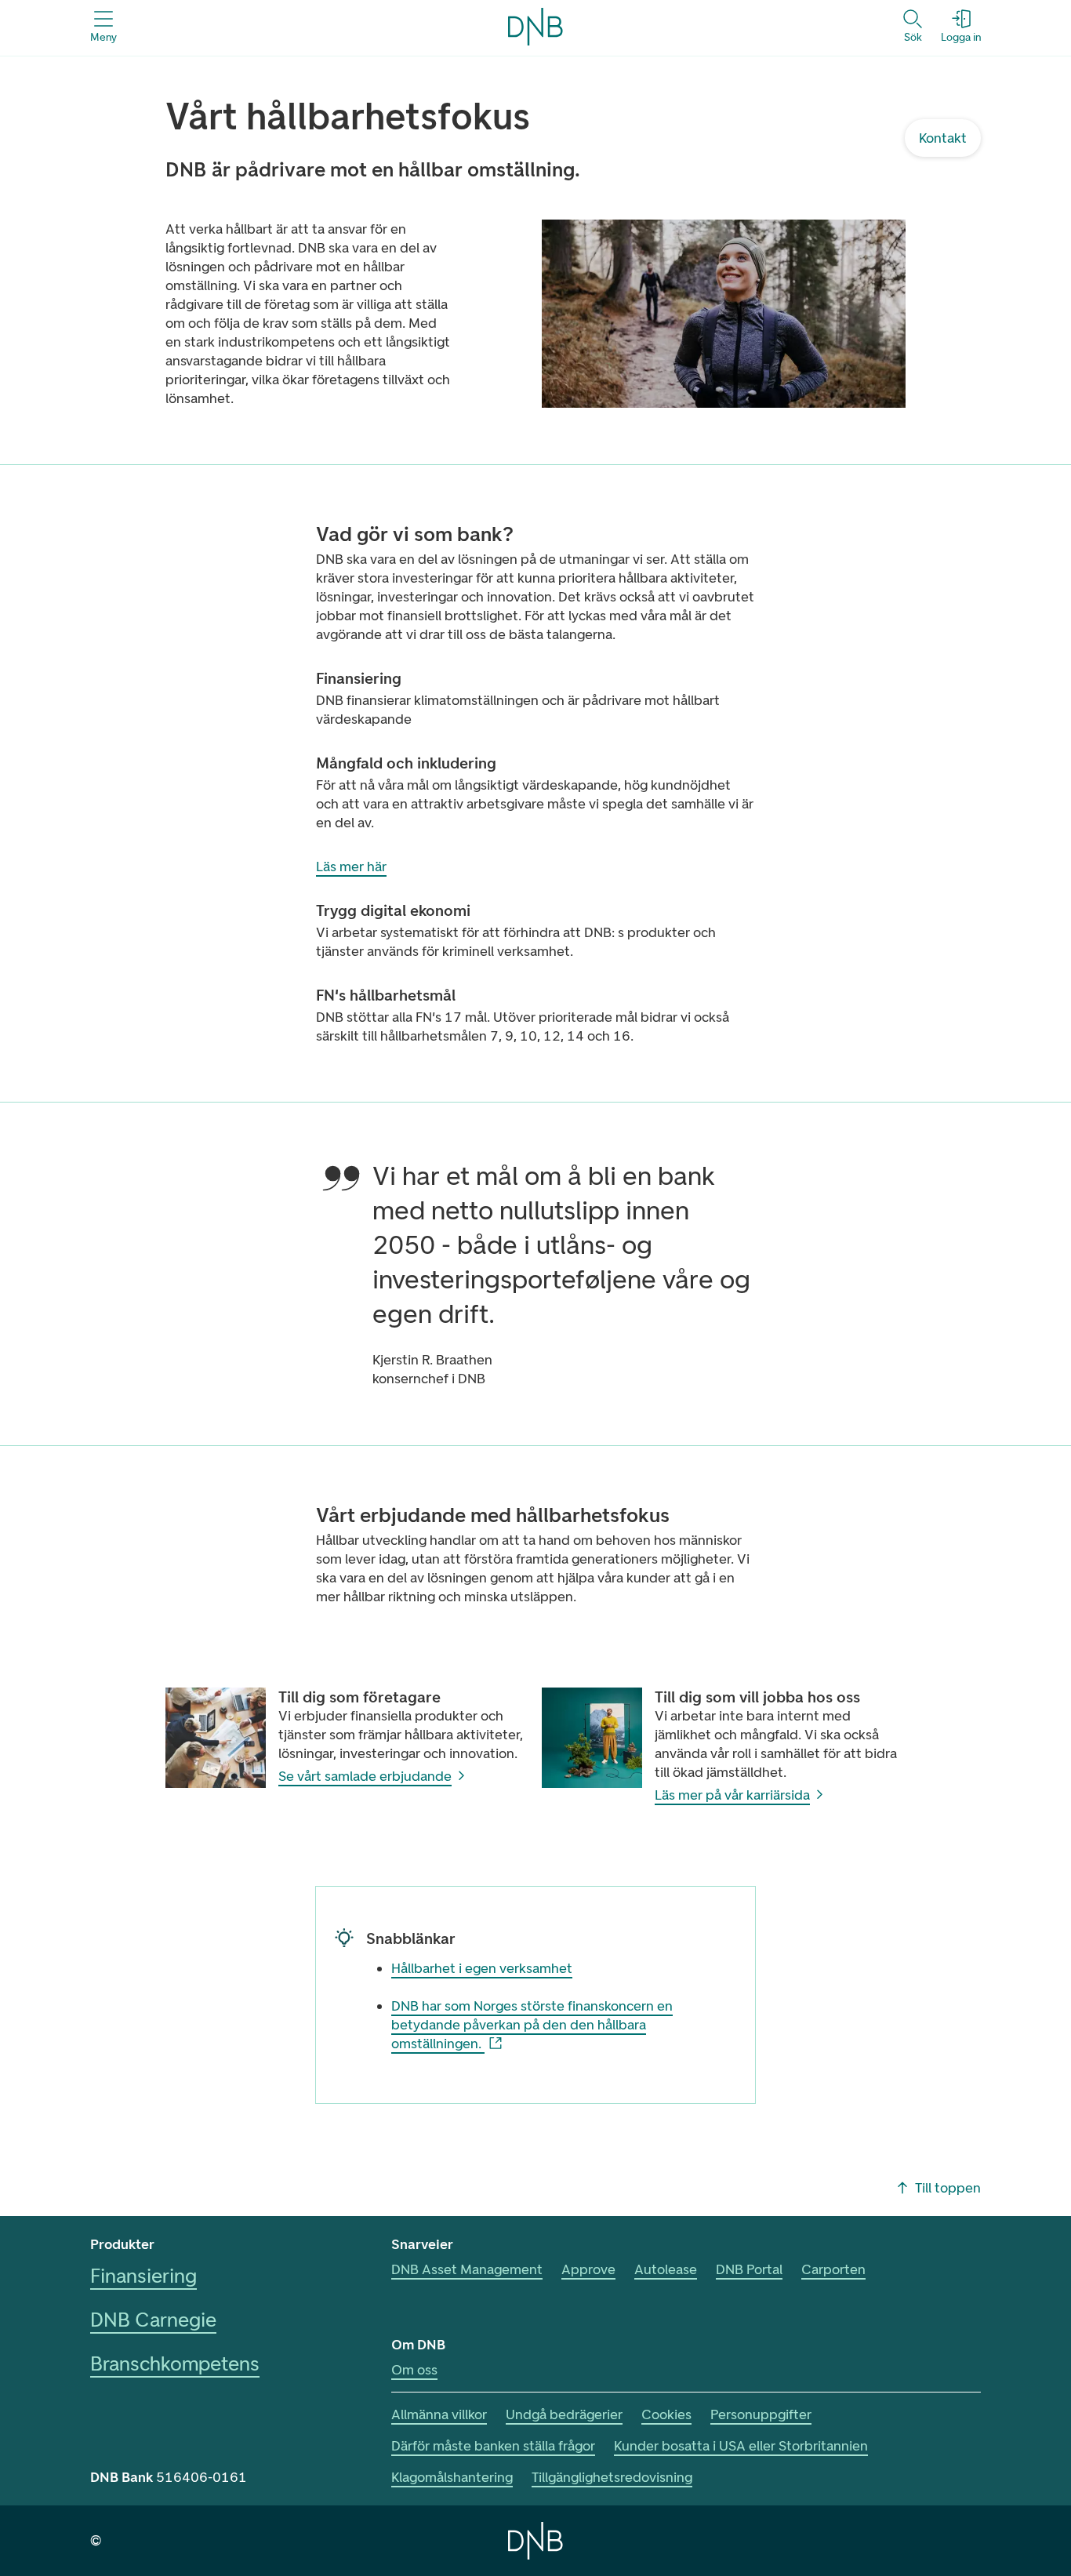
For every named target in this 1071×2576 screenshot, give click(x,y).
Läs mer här (351, 867)
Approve (588, 2269)
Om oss (414, 2370)
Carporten (833, 2269)
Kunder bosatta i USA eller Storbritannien (741, 2446)
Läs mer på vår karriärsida (732, 1795)
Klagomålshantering (452, 2477)
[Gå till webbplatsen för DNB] (535, 2541)
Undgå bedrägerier (564, 2414)
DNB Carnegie (153, 2320)
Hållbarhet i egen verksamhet (482, 1968)
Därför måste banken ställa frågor (493, 2446)
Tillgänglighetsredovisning (612, 2477)
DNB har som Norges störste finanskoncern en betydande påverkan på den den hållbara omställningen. (532, 2025)
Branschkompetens (175, 2363)
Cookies (666, 2414)
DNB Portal (749, 2269)
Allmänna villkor (439, 2414)
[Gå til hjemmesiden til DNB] (535, 27)
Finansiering (143, 2276)
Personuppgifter (761, 2414)
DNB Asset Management (467, 2269)
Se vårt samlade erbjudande (365, 1776)
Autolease (666, 2269)
